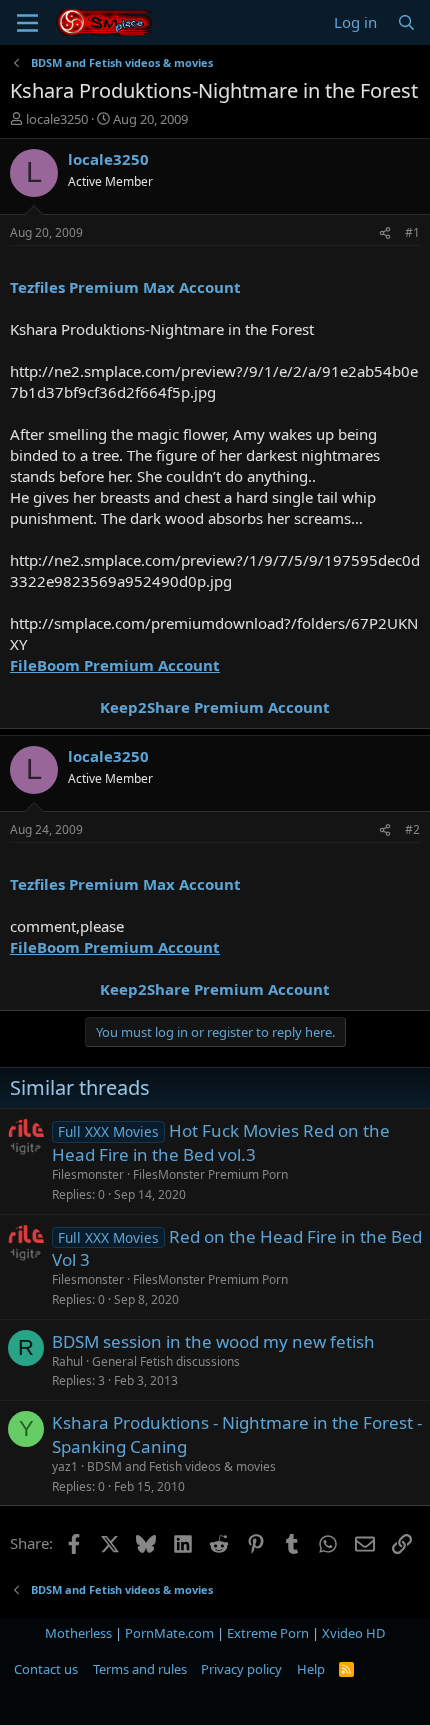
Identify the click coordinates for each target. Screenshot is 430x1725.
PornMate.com (169, 1633)
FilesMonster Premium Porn (210, 1174)
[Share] (385, 233)
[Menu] (27, 23)
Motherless (78, 1633)
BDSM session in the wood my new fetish (213, 1341)
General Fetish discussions (166, 1361)
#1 (412, 232)
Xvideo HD (353, 1633)
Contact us (46, 1669)
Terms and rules (140, 1669)
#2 (412, 829)
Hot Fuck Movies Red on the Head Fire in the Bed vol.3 (221, 1142)
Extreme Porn (268, 1633)
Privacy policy (241, 1669)
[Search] (406, 22)
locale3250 (57, 119)
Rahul (67, 1361)
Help (311, 1669)
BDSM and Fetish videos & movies (181, 1466)
